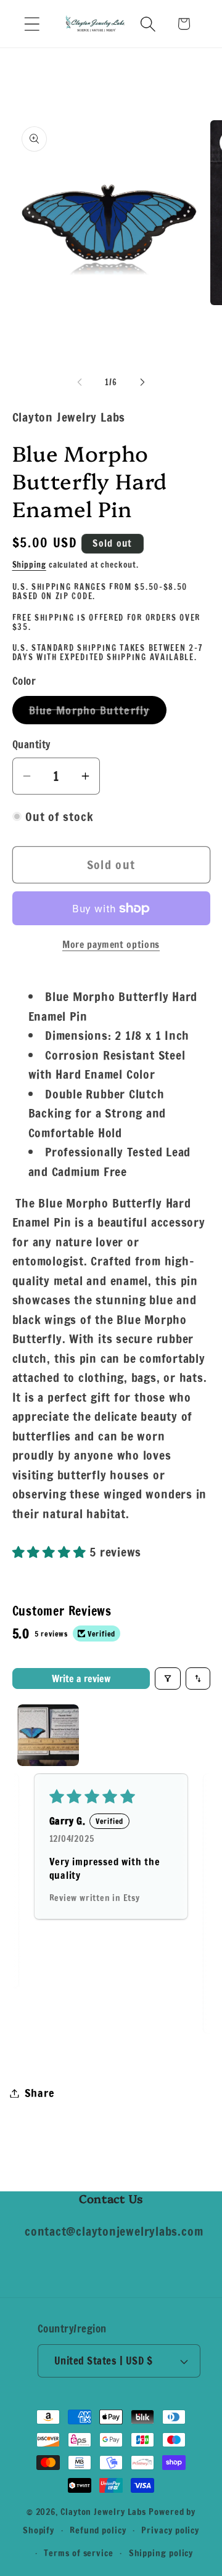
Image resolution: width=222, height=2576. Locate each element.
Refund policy (98, 2530)
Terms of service (79, 2553)
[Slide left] (80, 382)
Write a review (81, 1678)
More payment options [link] (111, 945)
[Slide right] (142, 382)
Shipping (29, 565)
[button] (32, 24)
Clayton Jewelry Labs (103, 2512)
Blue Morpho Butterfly (98, 713)
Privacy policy (170, 2530)
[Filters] (168, 1678)
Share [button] (40, 2093)
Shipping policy (161, 2553)
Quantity (31, 745)
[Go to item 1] (48, 1735)
